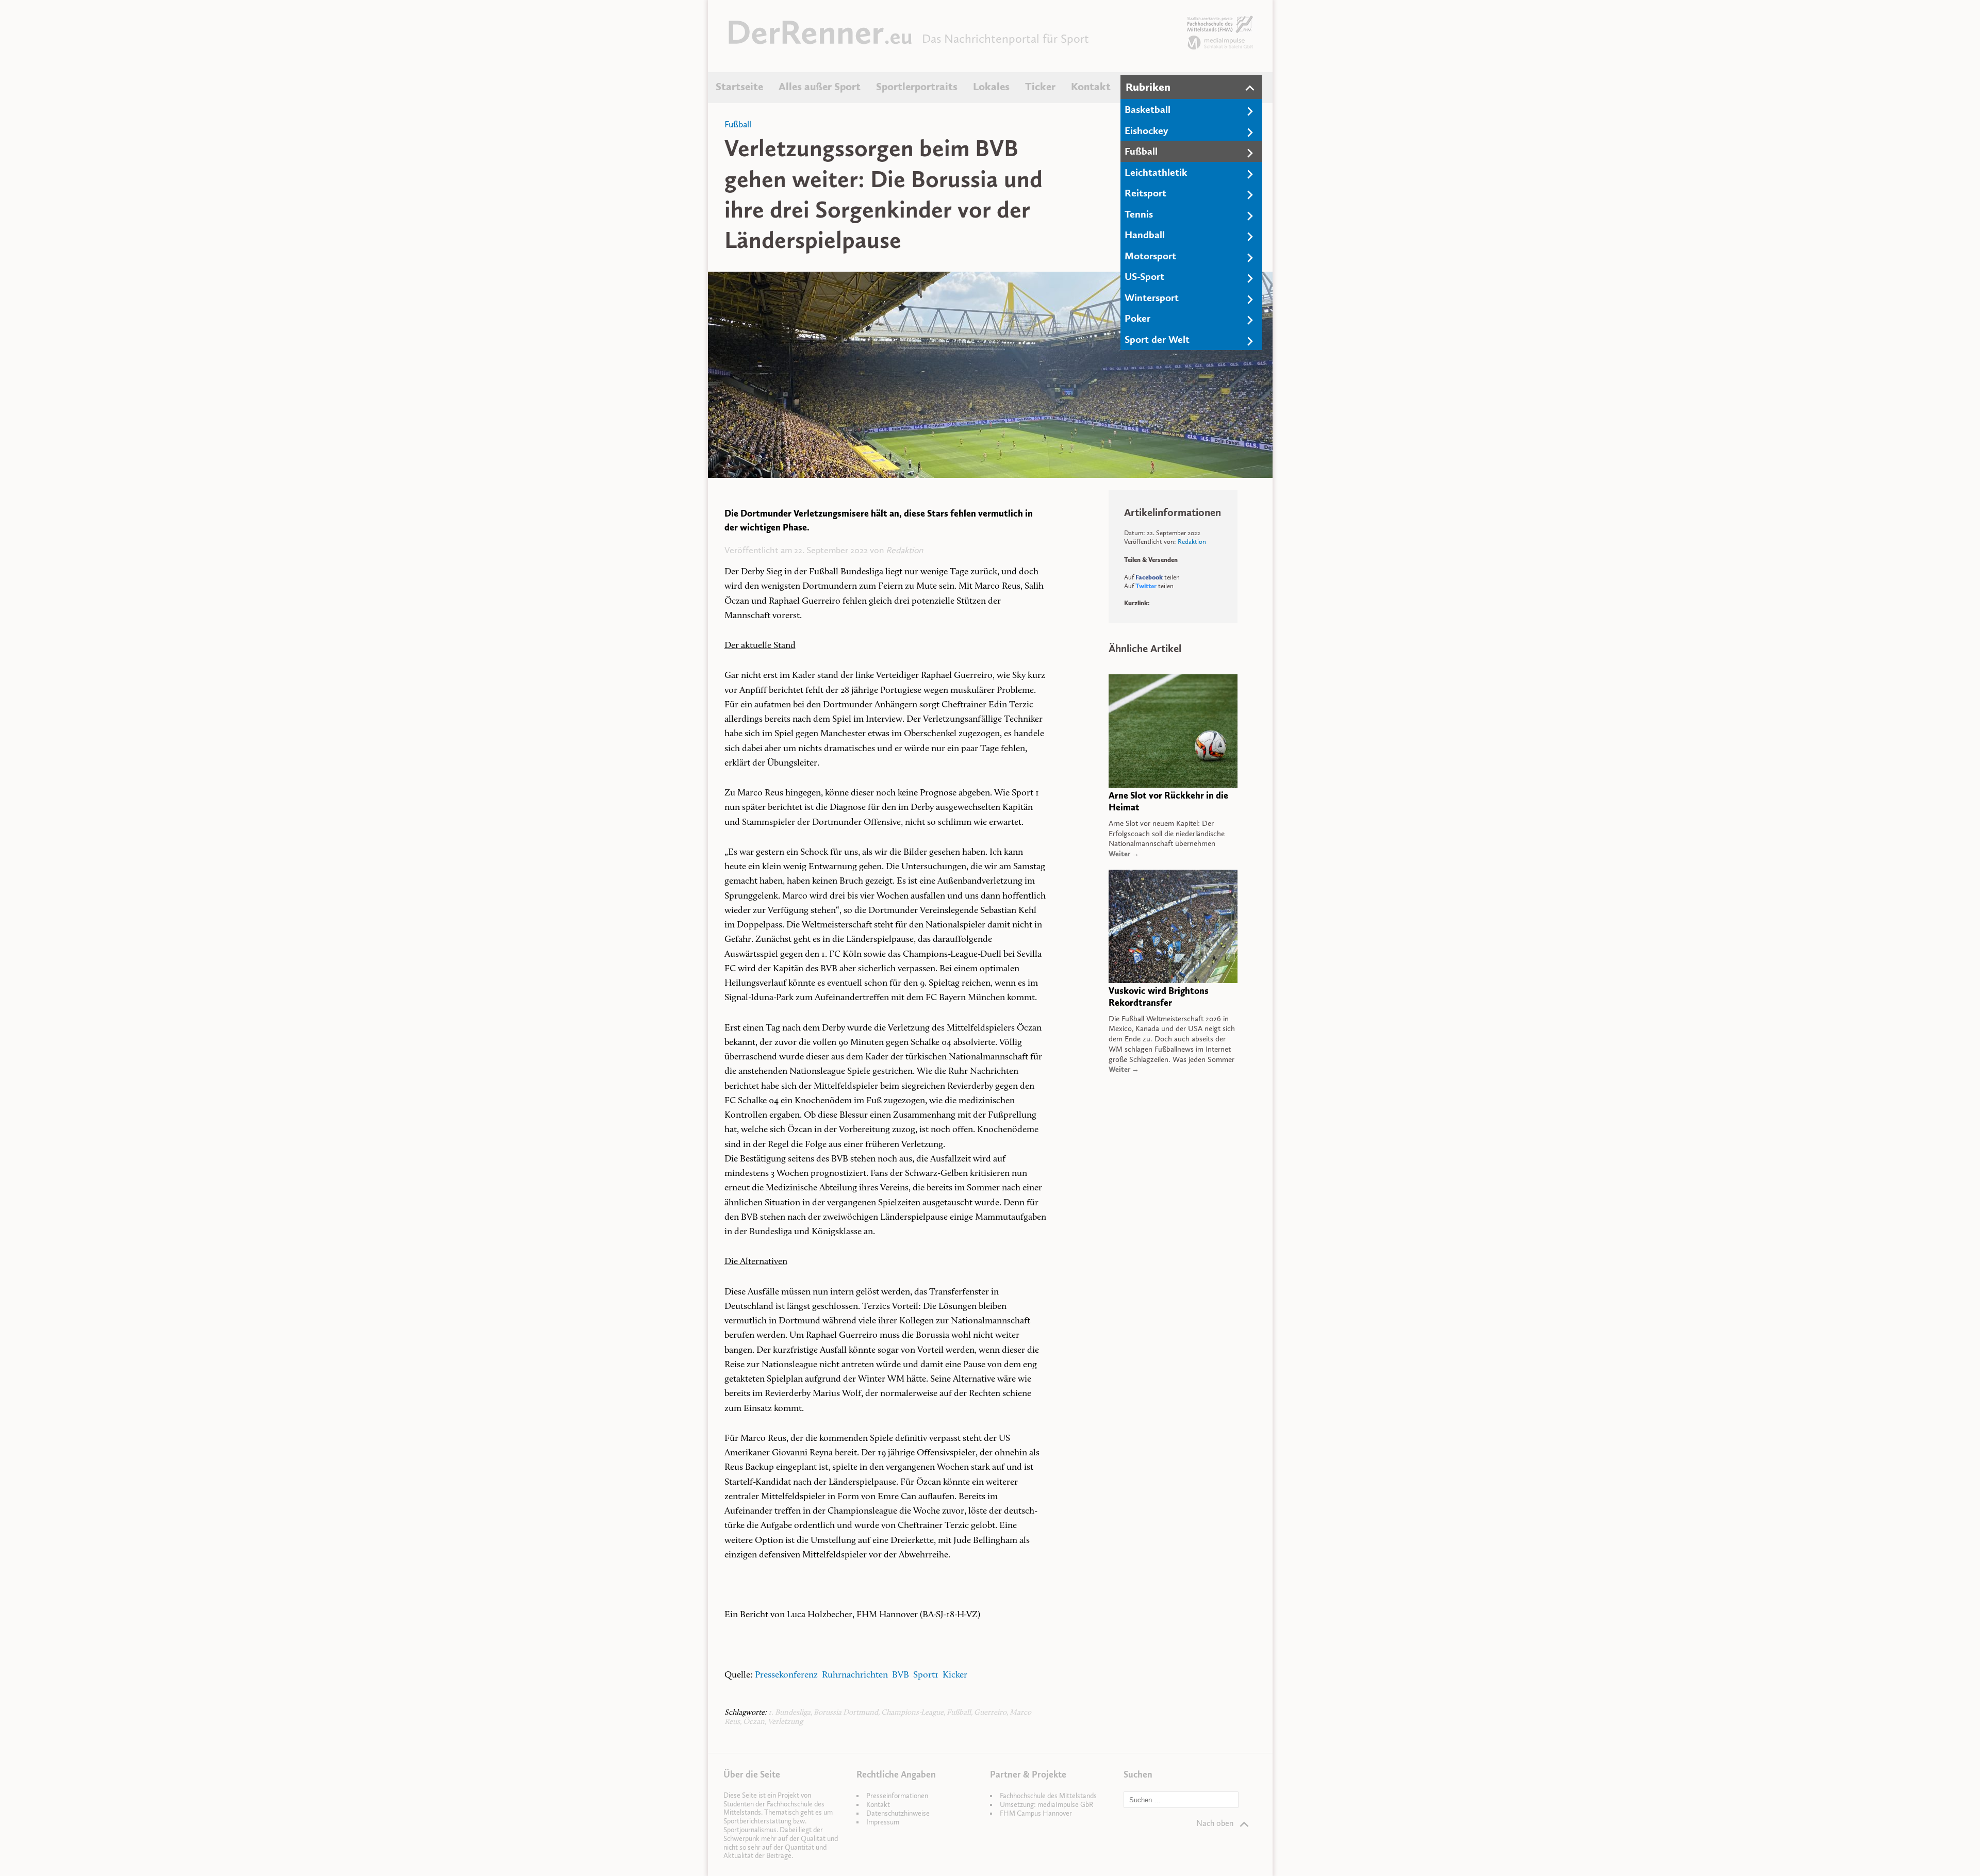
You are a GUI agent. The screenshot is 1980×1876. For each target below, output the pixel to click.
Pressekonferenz (787, 1675)
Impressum (883, 1822)
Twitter (1146, 586)
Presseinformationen (897, 1796)
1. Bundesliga (789, 1713)
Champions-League (912, 1713)
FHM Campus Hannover (1036, 1813)
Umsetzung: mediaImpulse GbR (1046, 1805)
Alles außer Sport (820, 87)
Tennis (1139, 214)
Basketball (1148, 109)
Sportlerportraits (917, 87)
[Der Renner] (820, 41)
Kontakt (1091, 87)
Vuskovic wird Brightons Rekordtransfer (1159, 997)
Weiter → (1124, 854)
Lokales (991, 87)
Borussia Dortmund (846, 1713)
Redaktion (904, 550)
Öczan (754, 1722)
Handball (1145, 235)
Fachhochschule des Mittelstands (1048, 1796)
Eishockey (1146, 130)
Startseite (739, 87)
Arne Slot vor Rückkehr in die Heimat (1168, 801)
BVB (903, 1675)
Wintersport (1152, 297)
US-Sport (1144, 276)
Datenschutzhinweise (898, 1813)
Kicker (955, 1675)
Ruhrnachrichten (855, 1675)
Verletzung (785, 1722)
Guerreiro (990, 1713)
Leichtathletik (1156, 172)
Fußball (1141, 151)
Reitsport (1145, 193)
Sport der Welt (1157, 339)
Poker (1137, 318)
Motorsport (1150, 256)
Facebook (1149, 577)
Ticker (1040, 87)
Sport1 (928, 1675)
